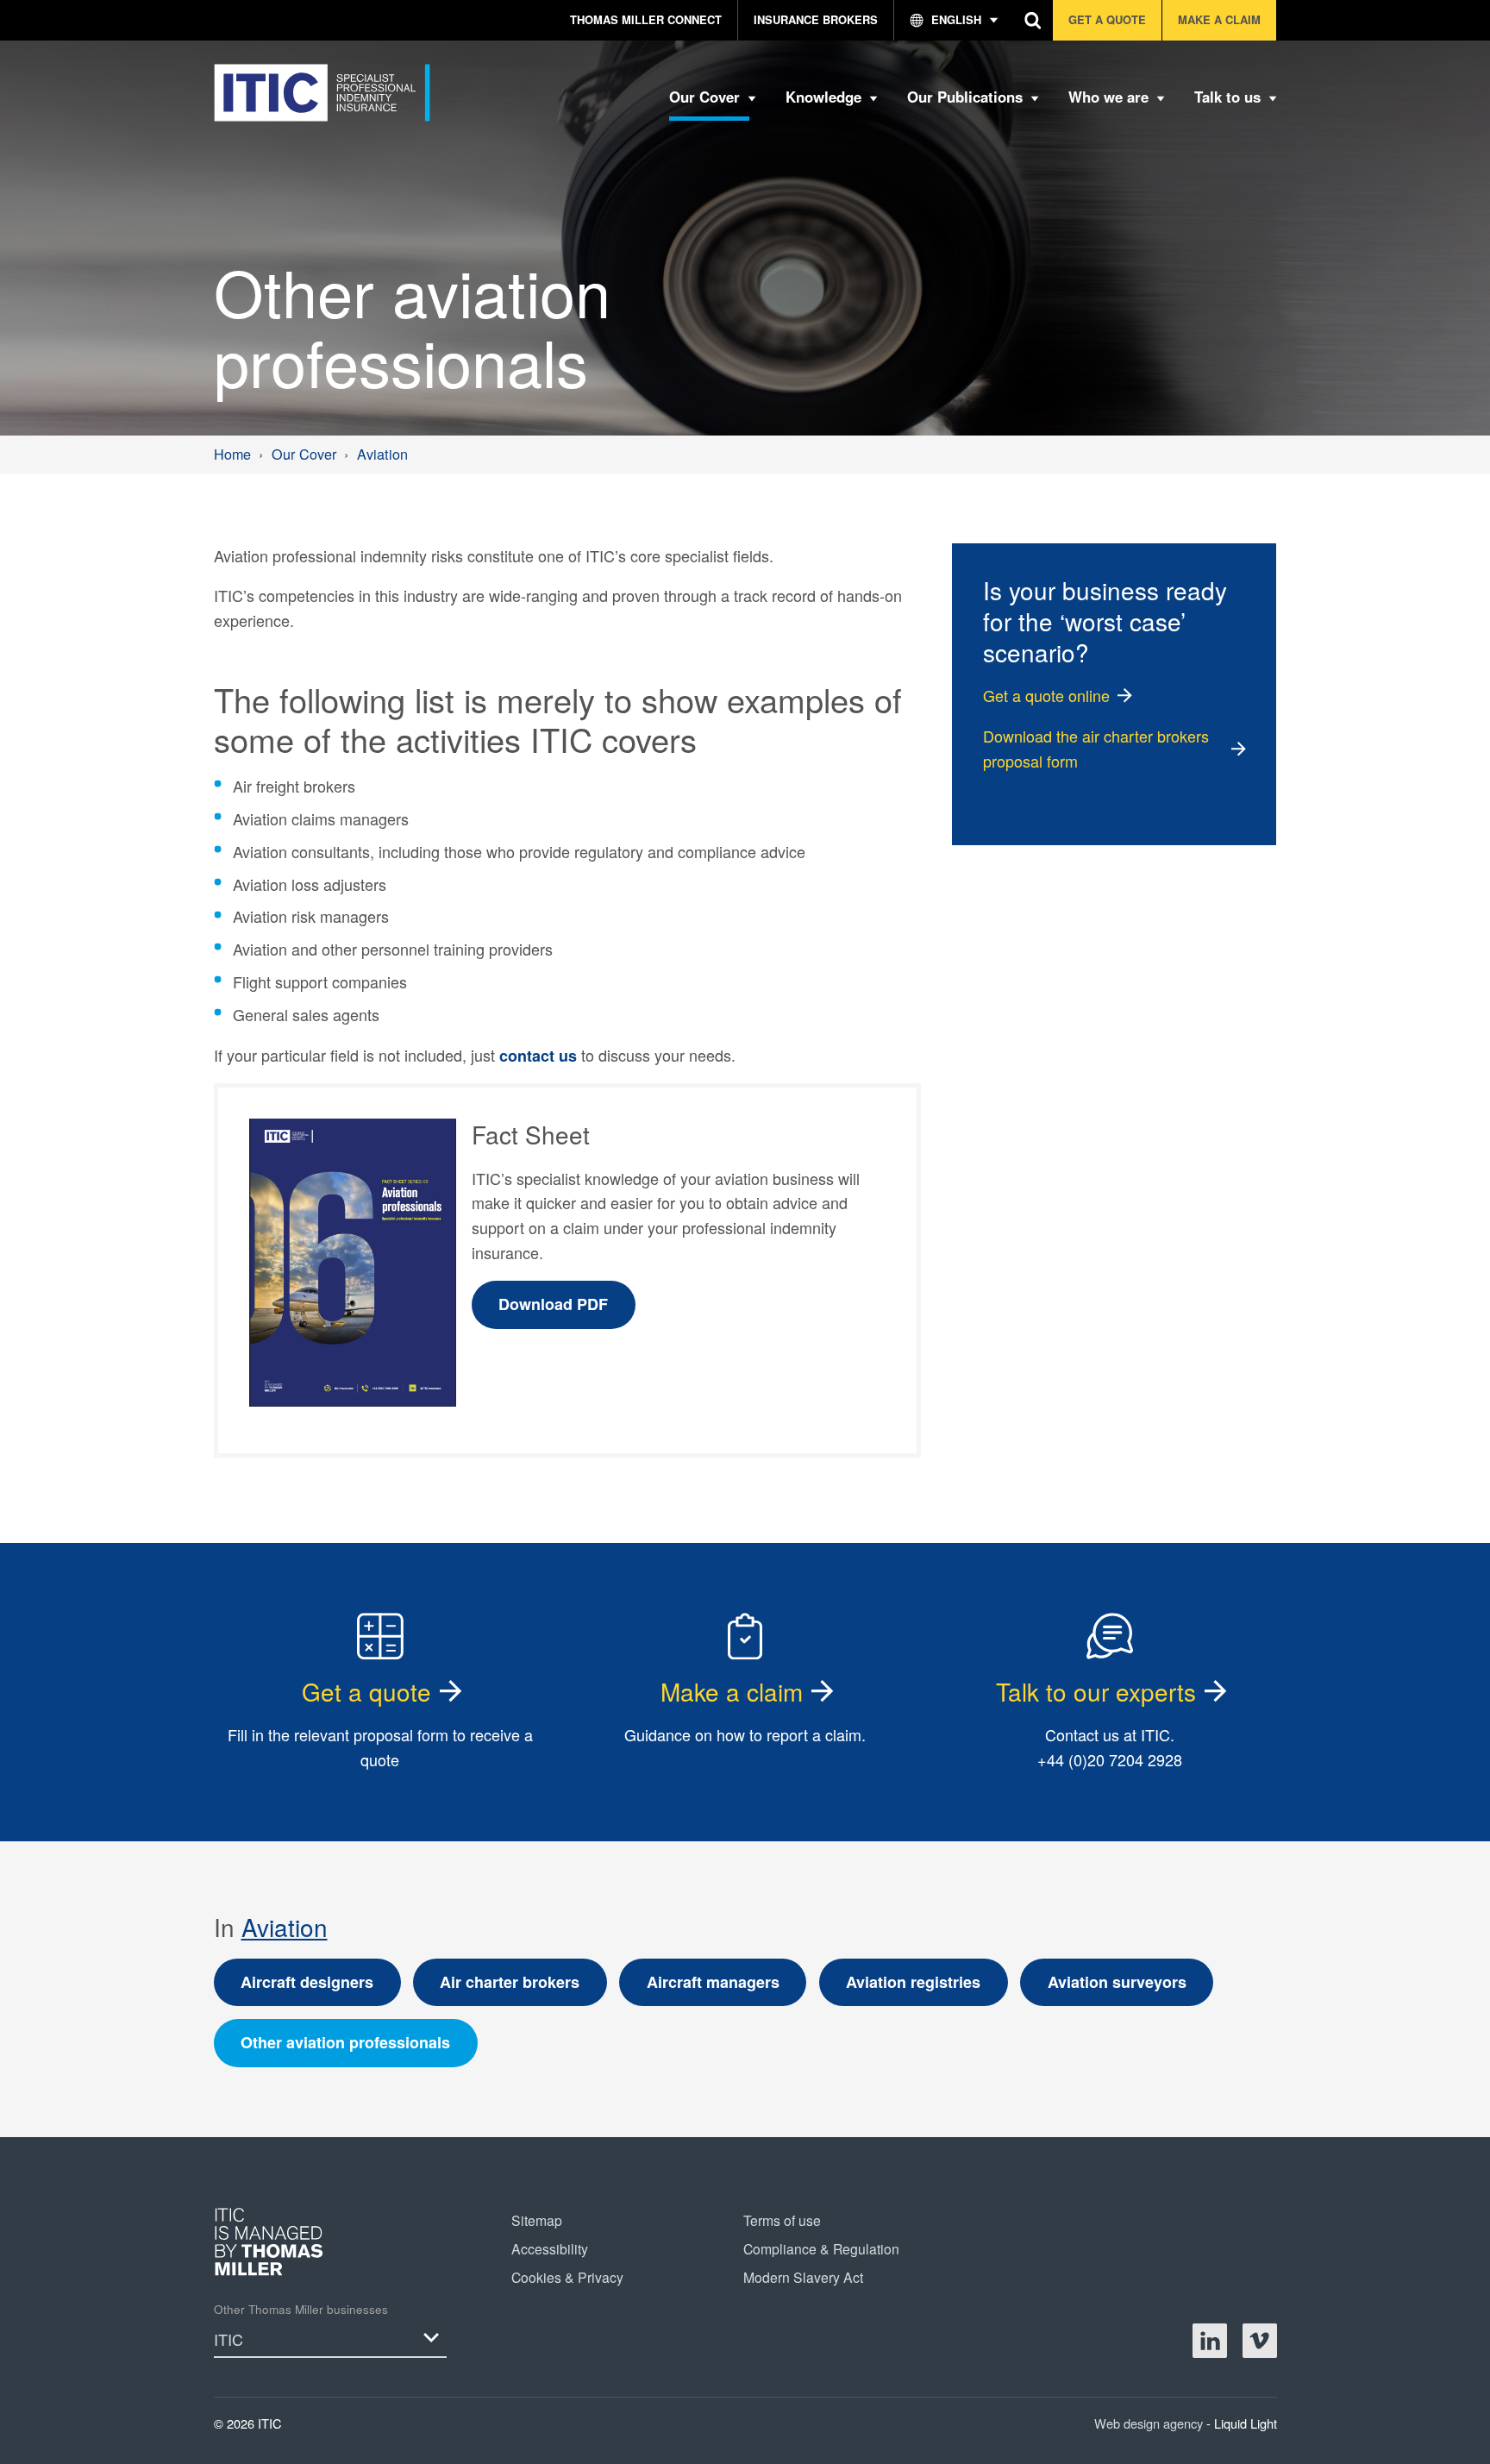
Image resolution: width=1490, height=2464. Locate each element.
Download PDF (553, 1304)
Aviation (285, 1927)
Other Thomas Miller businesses (301, 2309)
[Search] (1033, 20)
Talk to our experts (1096, 1691)
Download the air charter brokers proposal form (1096, 748)
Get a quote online (1046, 695)
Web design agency (1150, 2423)
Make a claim (732, 1691)
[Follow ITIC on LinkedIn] (1210, 2341)
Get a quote (366, 1691)
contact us (538, 1056)
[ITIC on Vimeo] (1260, 2341)
